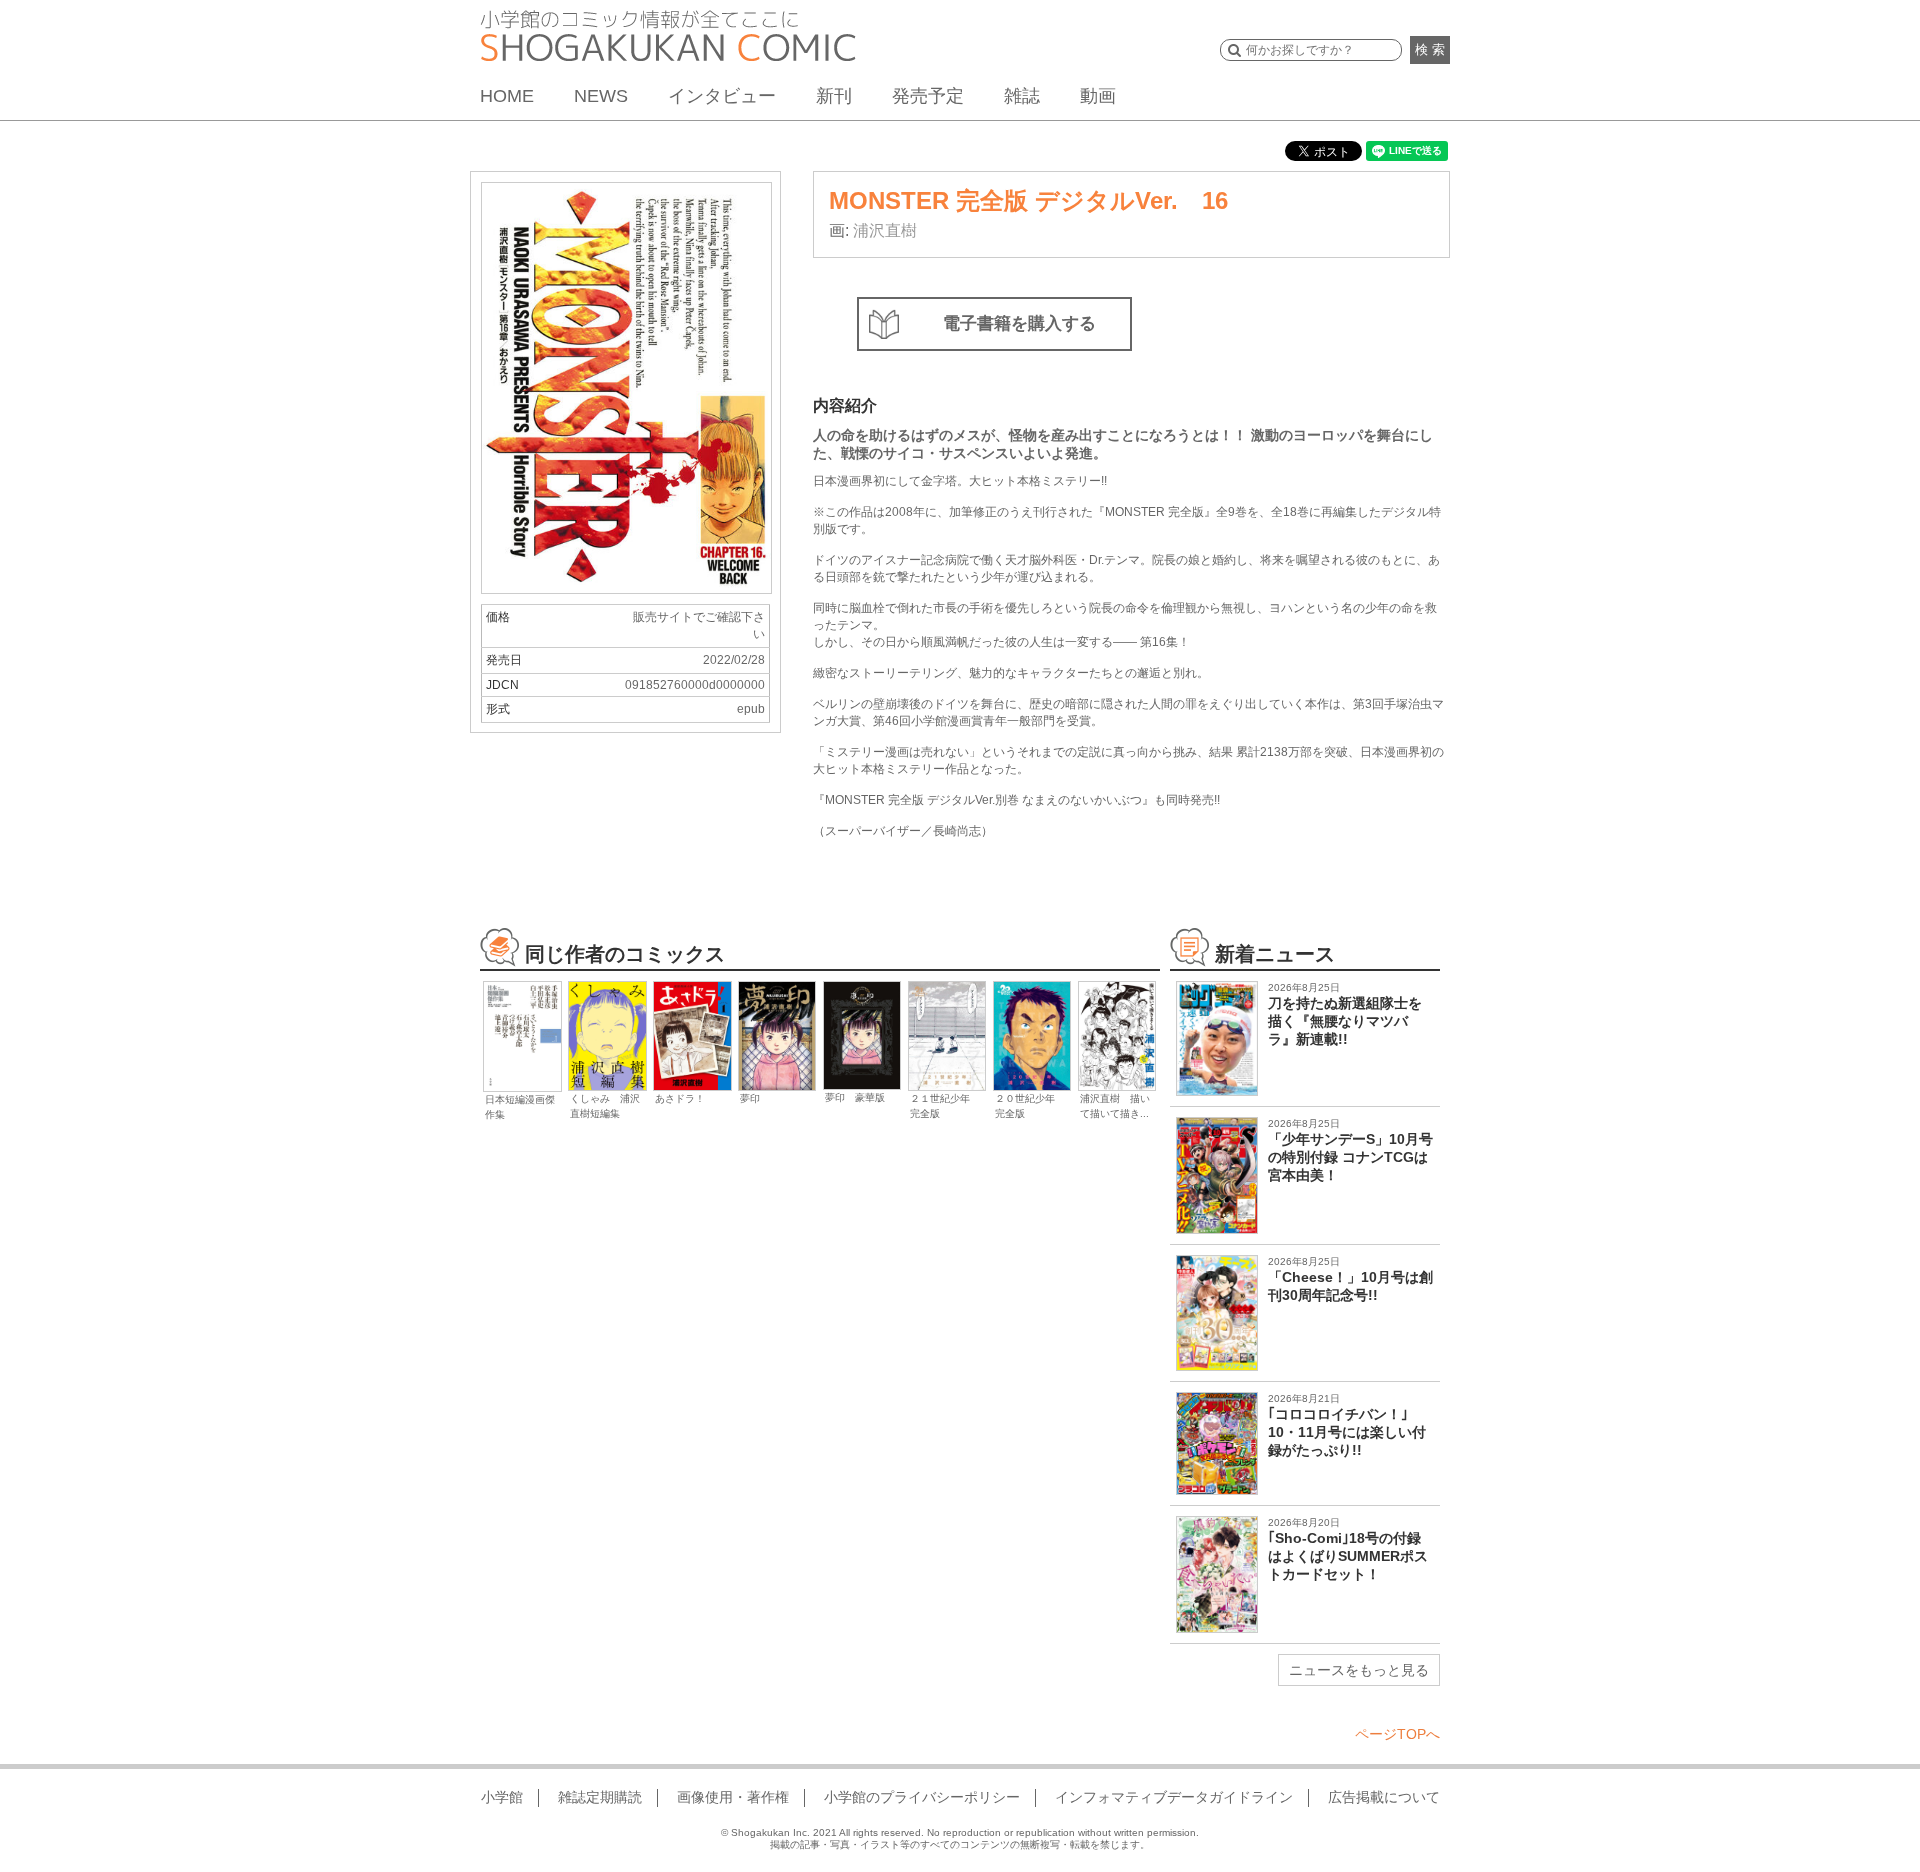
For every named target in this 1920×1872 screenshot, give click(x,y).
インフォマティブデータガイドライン (1174, 1797)
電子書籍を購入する (1019, 323)
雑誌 (1022, 96)
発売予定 (928, 96)
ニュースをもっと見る (1359, 1670)
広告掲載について (1384, 1797)
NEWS (601, 96)
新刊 (834, 96)
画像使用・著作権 (733, 1797)
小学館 (502, 1797)
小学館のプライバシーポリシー (922, 1797)
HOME (507, 96)
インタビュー (722, 96)
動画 (1098, 96)
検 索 (1430, 49)
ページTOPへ (1397, 1734)
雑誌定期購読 (600, 1797)
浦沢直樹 (885, 230)
